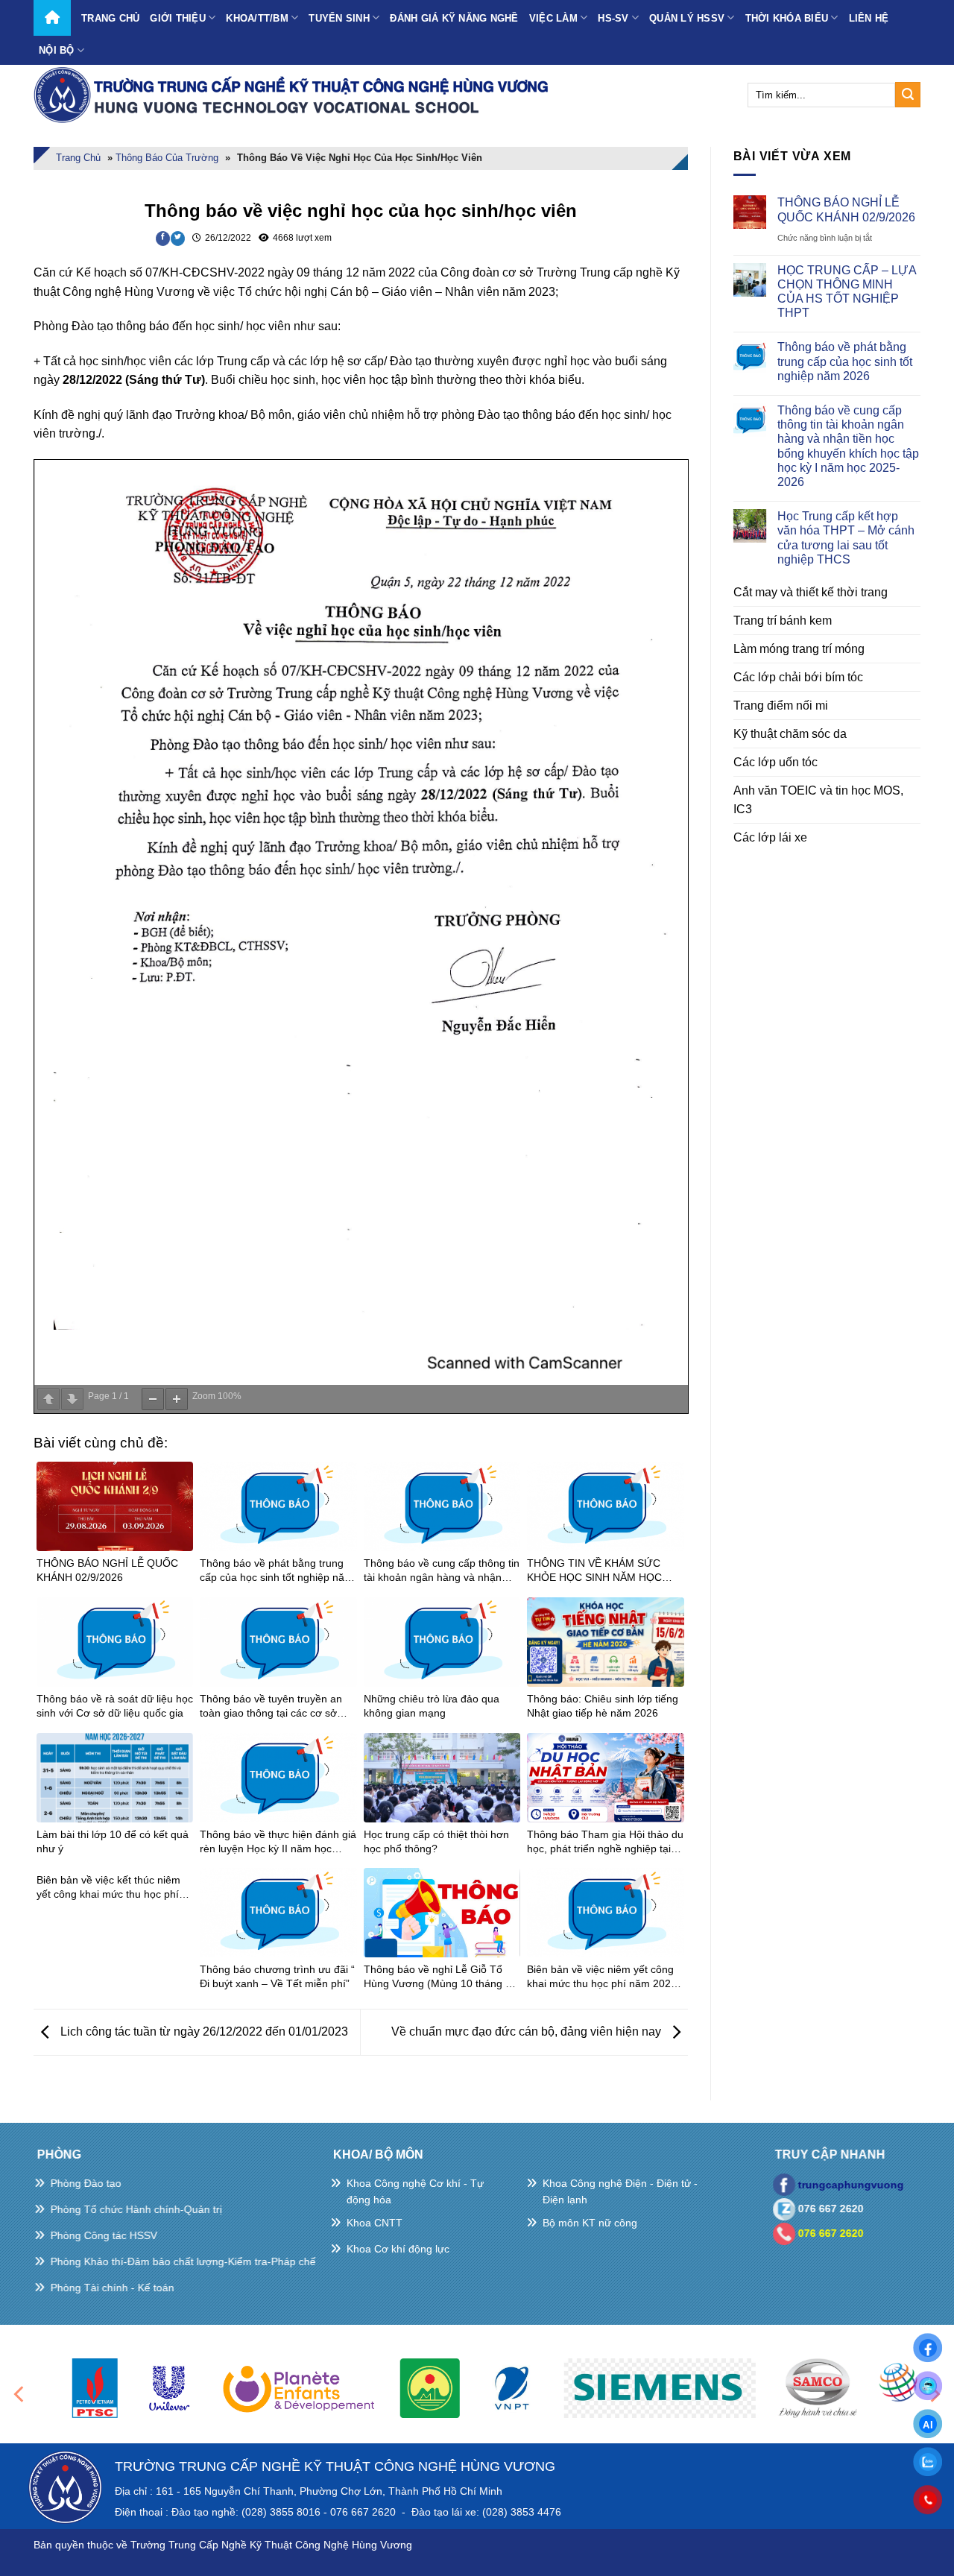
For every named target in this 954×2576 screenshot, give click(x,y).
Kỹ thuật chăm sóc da (790, 734)
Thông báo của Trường (167, 158)
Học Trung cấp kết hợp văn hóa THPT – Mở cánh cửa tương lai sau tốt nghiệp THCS (846, 538)
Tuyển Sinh (339, 18)
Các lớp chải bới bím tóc (798, 677)
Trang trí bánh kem (783, 621)
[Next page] (72, 1399)
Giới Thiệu (178, 18)
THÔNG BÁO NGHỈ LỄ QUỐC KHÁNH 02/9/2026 (846, 209)
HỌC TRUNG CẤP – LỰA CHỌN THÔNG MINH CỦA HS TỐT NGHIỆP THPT (847, 292)
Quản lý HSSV (687, 18)
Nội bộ (57, 50)
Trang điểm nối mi (781, 705)
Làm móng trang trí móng (799, 649)
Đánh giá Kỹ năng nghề (454, 18)
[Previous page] (48, 1399)
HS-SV (613, 18)
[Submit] (908, 95)
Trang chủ (110, 18)
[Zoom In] (177, 1399)
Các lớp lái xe (770, 837)
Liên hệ (869, 18)
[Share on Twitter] (178, 239)
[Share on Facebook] (163, 239)
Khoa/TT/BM (257, 18)
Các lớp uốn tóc (775, 762)
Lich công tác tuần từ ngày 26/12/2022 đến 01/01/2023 (203, 2032)
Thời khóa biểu (787, 18)
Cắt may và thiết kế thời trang (811, 592)
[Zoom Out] (153, 1399)
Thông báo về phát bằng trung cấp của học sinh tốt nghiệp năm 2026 (845, 361)
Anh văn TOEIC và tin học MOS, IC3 (818, 800)
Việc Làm (553, 18)
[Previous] (20, 2395)
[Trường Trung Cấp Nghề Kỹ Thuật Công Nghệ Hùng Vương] (294, 95)
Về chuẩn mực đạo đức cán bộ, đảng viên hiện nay (528, 2032)
